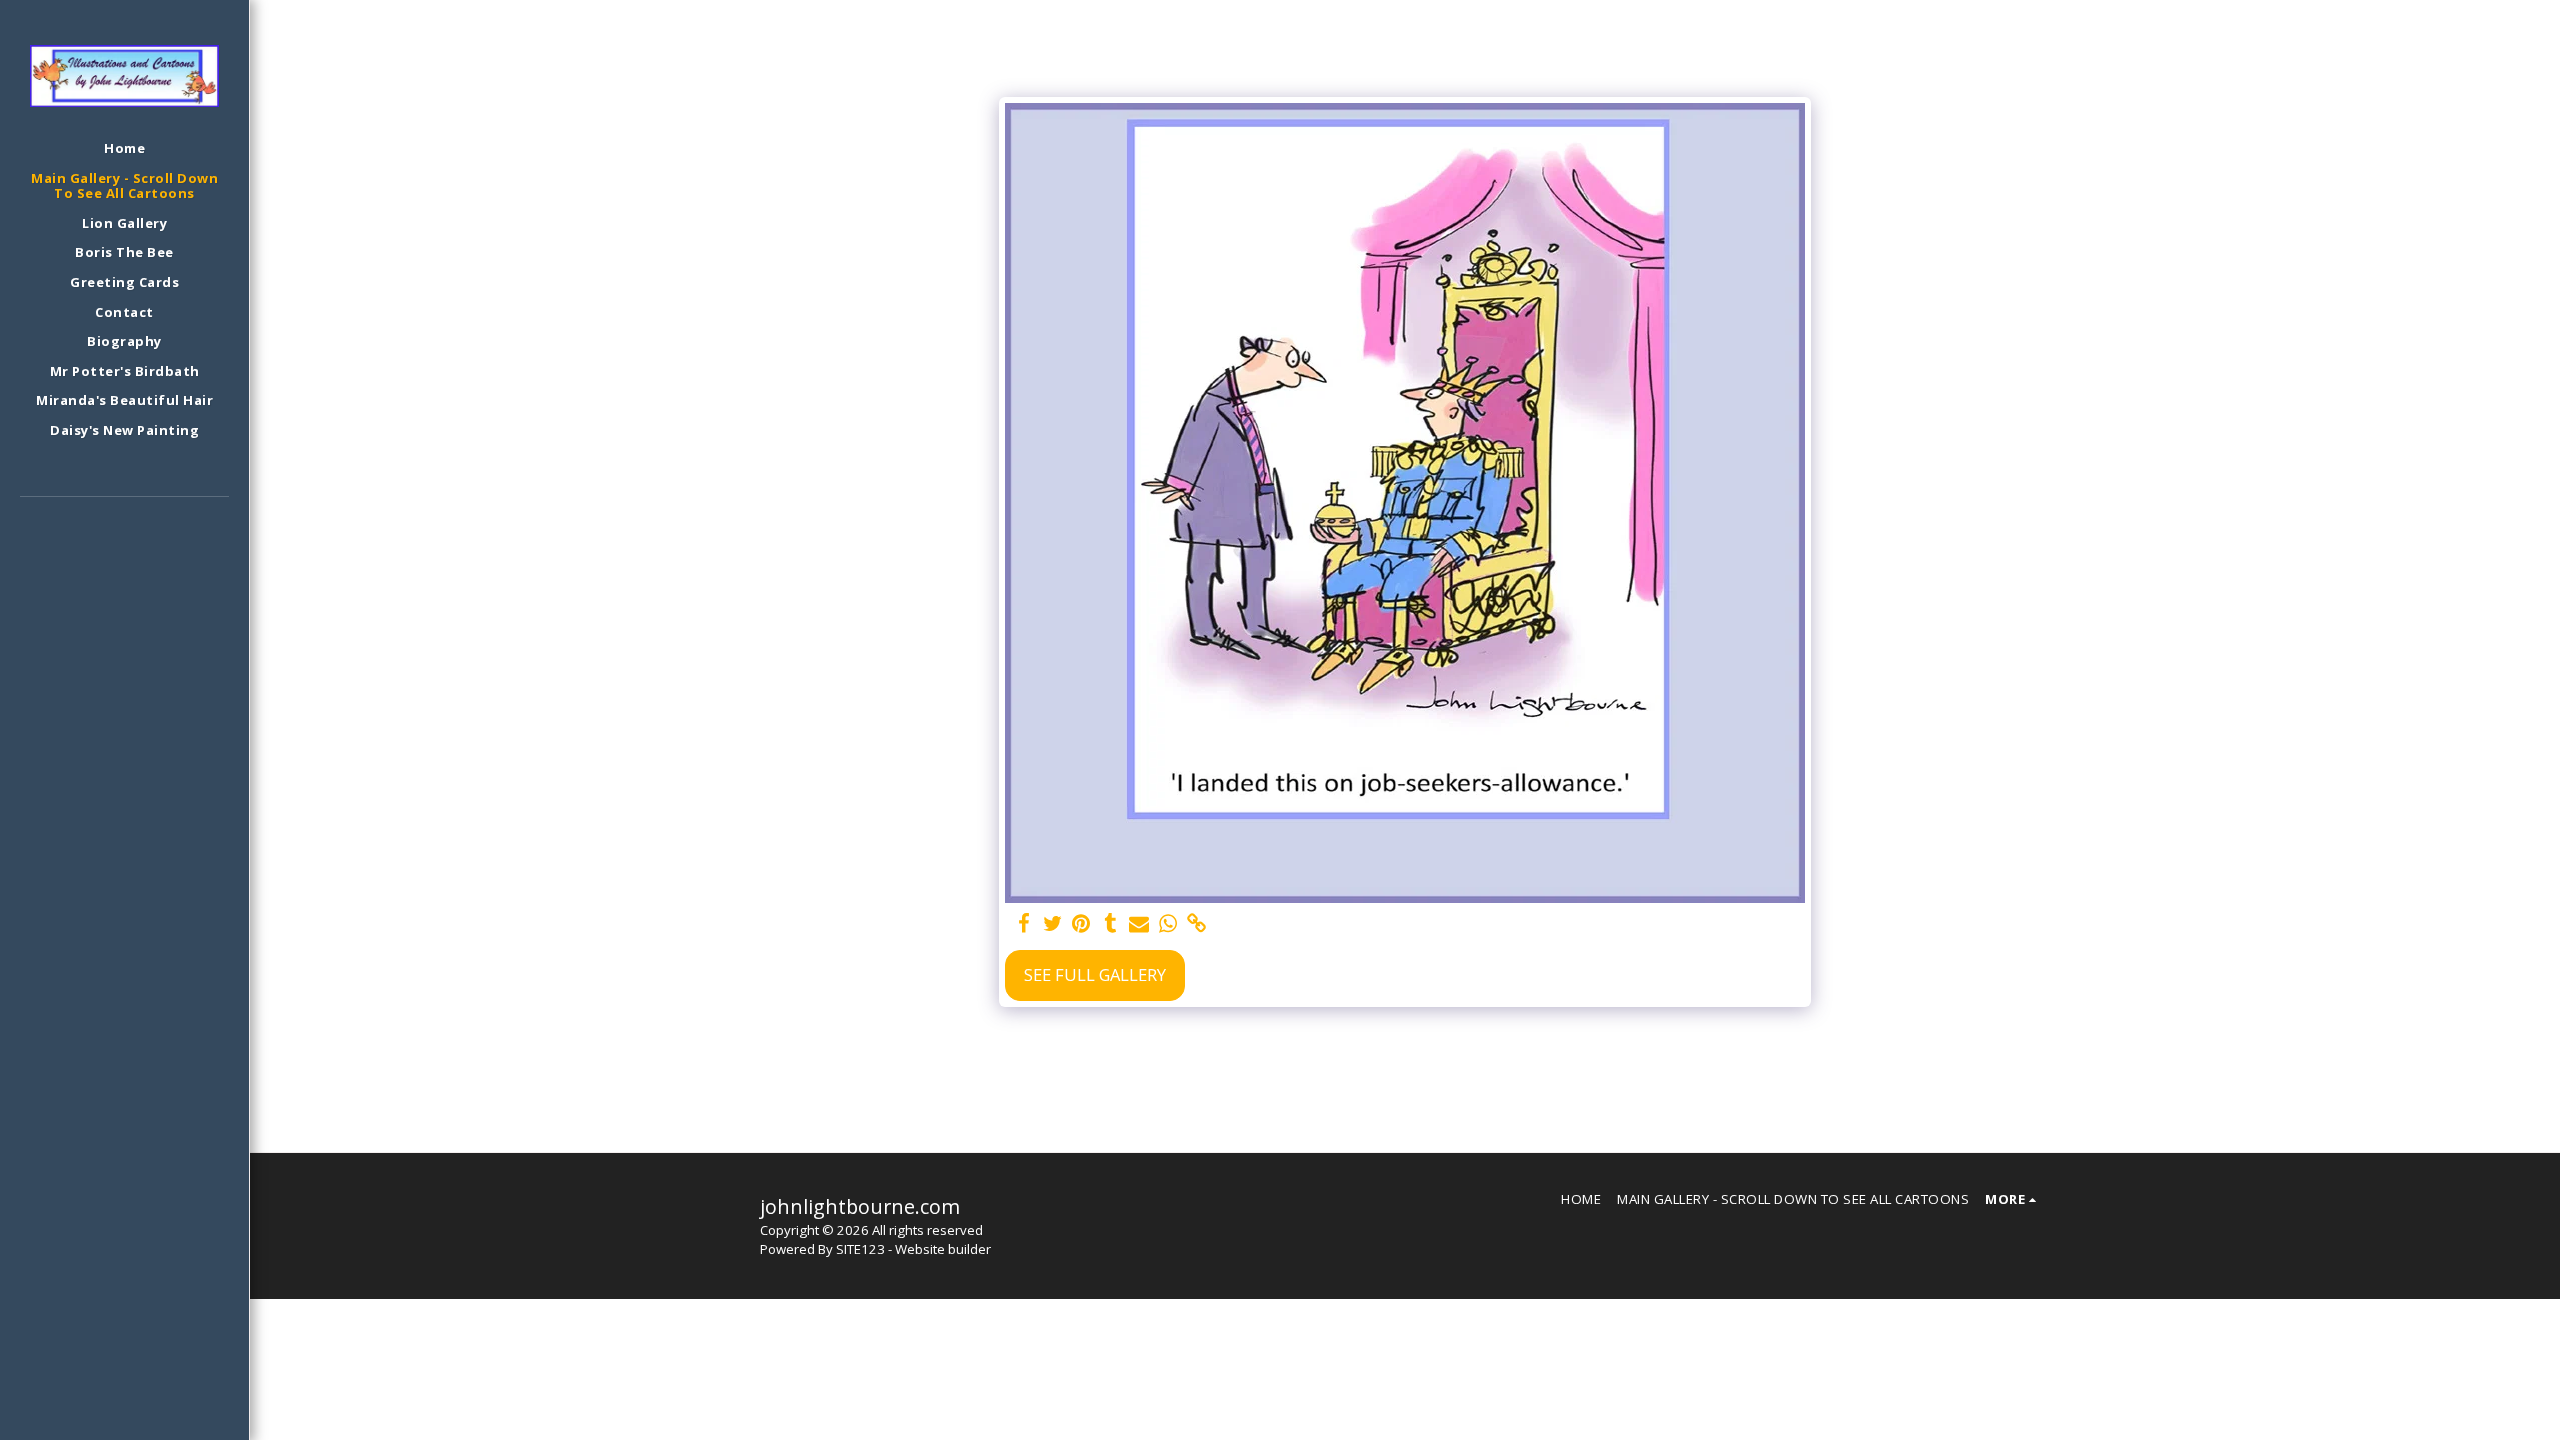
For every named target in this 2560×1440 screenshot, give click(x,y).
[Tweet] (1052, 924)
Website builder (943, 1249)
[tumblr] (1110, 924)
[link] (1197, 924)
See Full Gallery (1095, 974)
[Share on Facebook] (1023, 924)
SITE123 (860, 1249)
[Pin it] (1081, 924)
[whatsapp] (1168, 924)
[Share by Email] (1139, 924)
